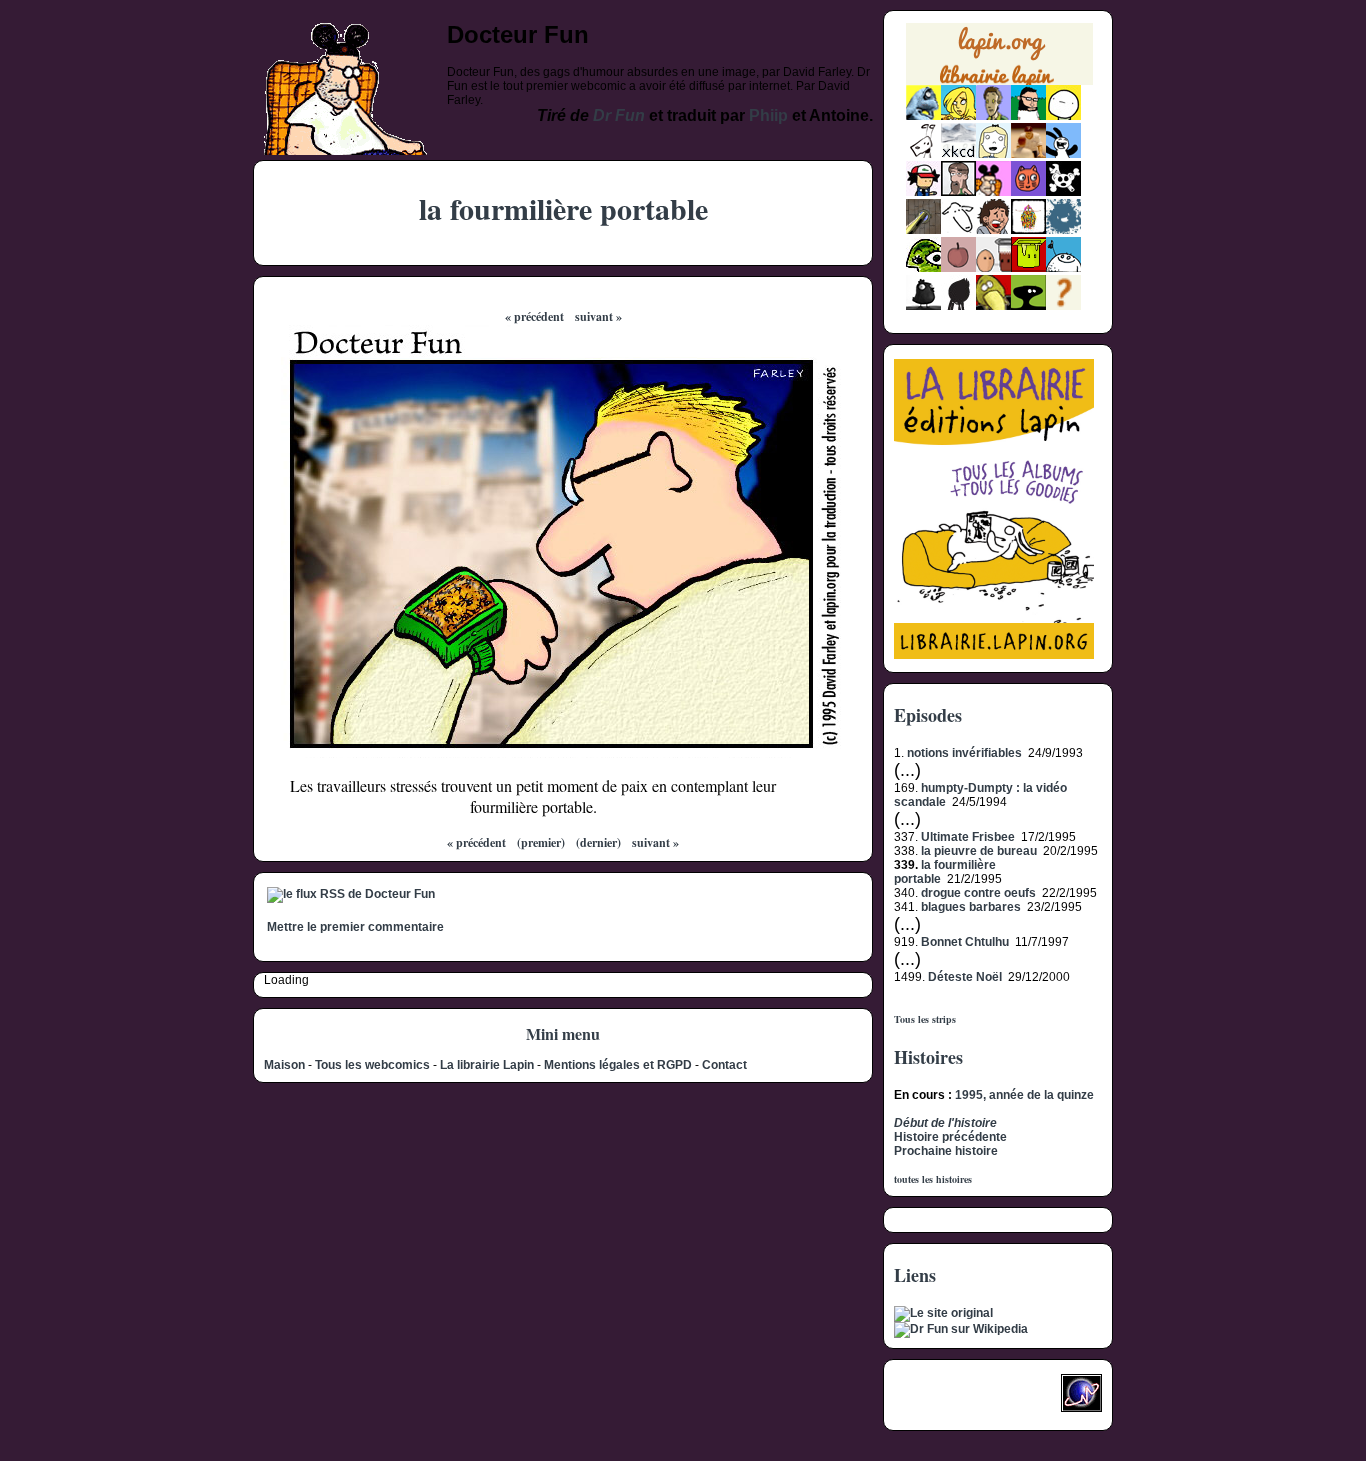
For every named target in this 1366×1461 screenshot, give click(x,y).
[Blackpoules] (923, 306)
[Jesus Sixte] (958, 192)
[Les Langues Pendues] (923, 268)
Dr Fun (619, 115)
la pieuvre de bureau (979, 851)
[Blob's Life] (1028, 306)
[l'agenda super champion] (1063, 268)
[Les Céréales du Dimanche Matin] (993, 116)
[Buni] (1063, 154)
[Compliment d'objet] (958, 268)
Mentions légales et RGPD (618, 1065)
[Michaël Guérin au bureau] (958, 306)
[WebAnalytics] (934, 1399)
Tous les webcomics (372, 1065)
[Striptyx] (993, 230)
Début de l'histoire (945, 1123)
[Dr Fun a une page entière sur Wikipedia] (961, 1329)
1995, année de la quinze (1024, 1095)
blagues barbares (971, 907)
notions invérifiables (964, 753)
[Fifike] (923, 154)
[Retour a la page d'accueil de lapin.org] (999, 60)
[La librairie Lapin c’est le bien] (994, 655)
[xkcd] (958, 154)
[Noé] (923, 230)
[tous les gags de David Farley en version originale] (943, 1313)
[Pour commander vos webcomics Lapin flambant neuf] (999, 82)
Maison (284, 1065)
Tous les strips (925, 1019)
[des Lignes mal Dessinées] (993, 154)
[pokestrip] (923, 192)
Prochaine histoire (946, 1151)
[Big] (1028, 154)
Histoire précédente (950, 1137)
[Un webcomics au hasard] (1063, 306)
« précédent (534, 316)
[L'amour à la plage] (1028, 230)
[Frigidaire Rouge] (1028, 268)
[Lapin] (923, 116)
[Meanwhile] (1063, 230)
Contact (724, 1065)
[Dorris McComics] (1028, 192)
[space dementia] (1063, 192)
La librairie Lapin (487, 1065)
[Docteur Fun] (993, 192)
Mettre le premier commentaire (355, 927)
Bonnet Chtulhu (965, 942)
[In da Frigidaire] (993, 268)
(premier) (541, 842)
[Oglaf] (958, 116)
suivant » (598, 316)
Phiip (768, 115)
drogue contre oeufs (978, 893)
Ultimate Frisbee (968, 837)
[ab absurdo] (1063, 116)
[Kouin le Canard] (993, 306)
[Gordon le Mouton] (958, 230)
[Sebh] (1028, 116)
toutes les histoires (933, 1179)
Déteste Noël (965, 977)
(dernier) (598, 842)
